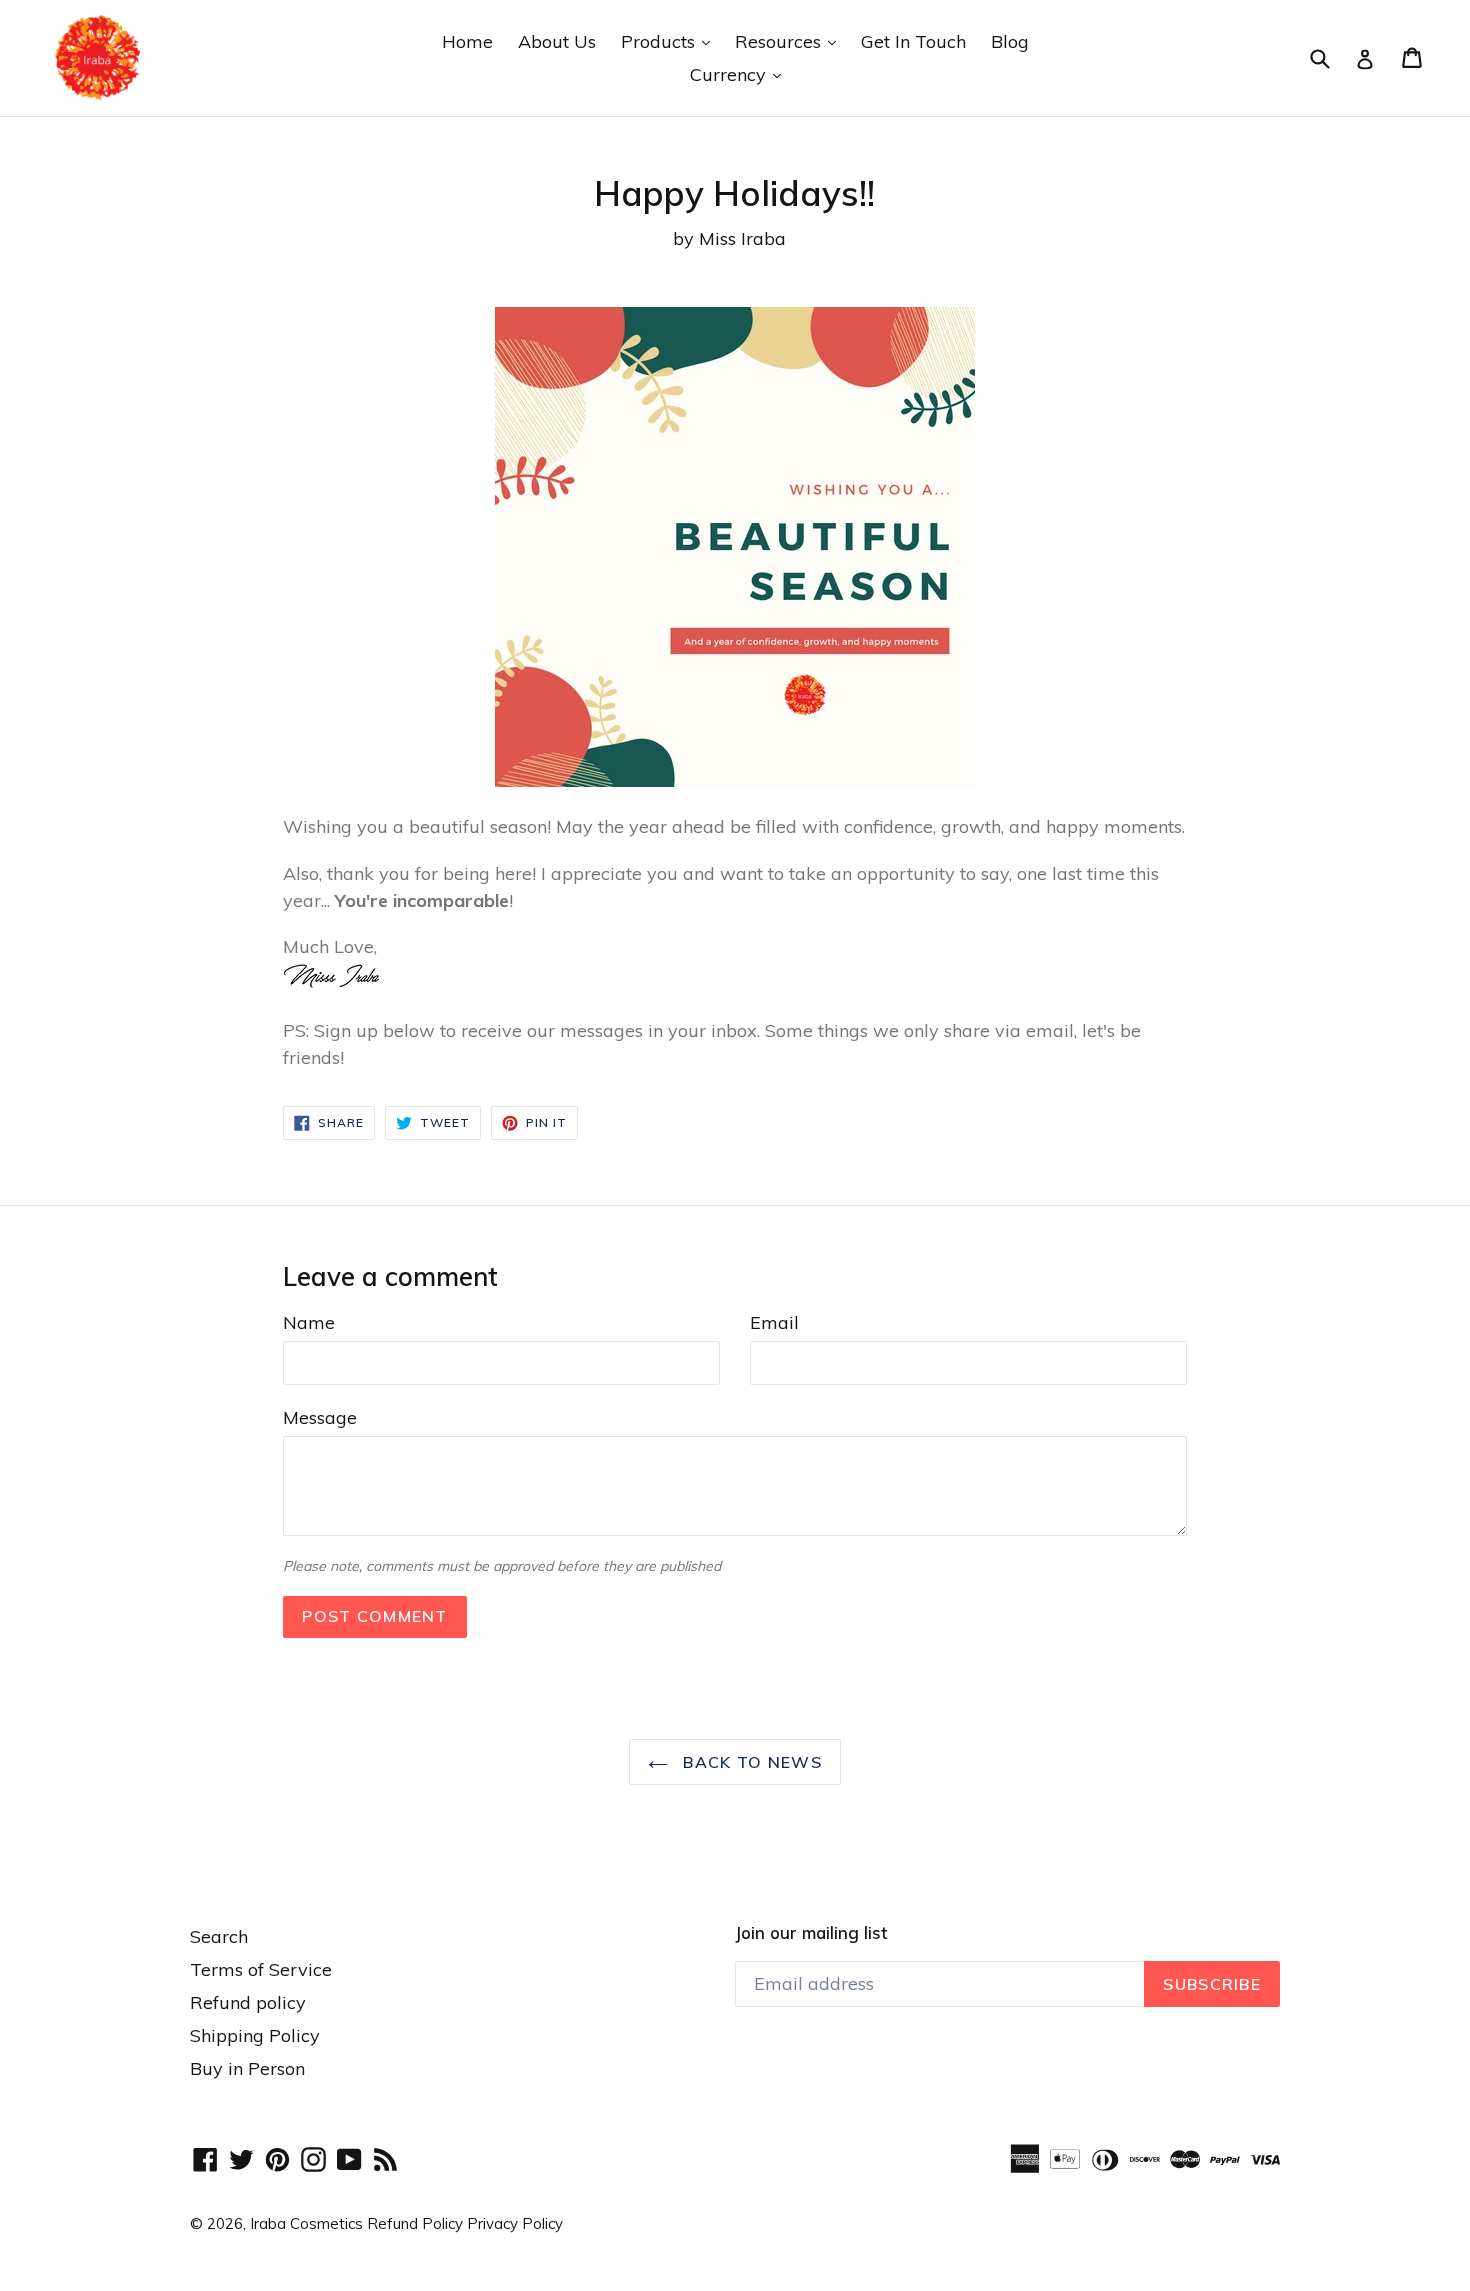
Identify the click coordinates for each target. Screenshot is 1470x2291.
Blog (1010, 41)
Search (219, 1936)
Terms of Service (261, 1969)
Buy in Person (247, 2068)
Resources (790, 41)
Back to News (750, 1762)
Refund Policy (417, 2223)
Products (670, 41)
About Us (557, 41)
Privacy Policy (515, 2223)
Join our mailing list (811, 1933)
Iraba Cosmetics (306, 2223)
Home (467, 41)
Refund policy (248, 2002)
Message (320, 1417)
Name (309, 1322)
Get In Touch (913, 41)
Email (774, 1322)
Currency (740, 74)
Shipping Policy (255, 2035)
